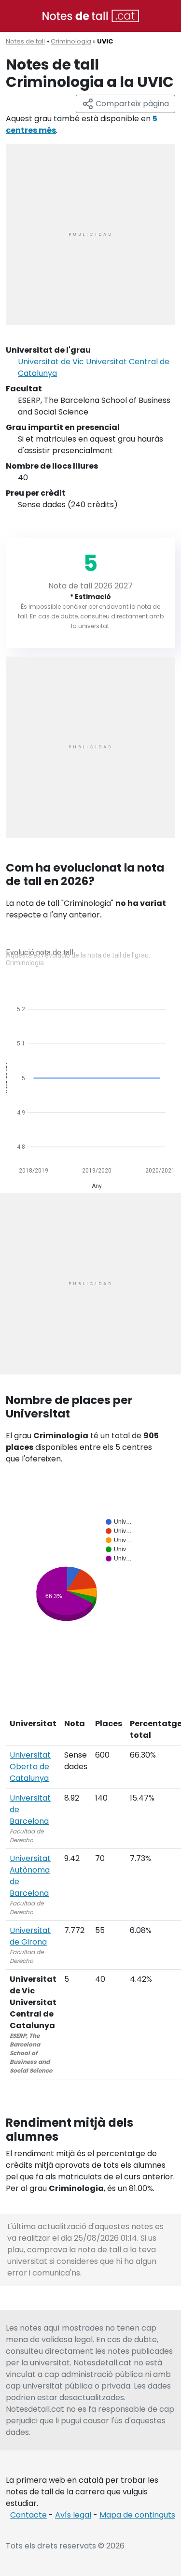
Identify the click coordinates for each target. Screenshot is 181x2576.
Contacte (28, 2515)
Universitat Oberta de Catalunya (30, 1767)
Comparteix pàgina (131, 104)
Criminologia (71, 41)
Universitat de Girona (30, 1936)
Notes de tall (25, 41)
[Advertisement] (90, 235)
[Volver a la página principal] (91, 15)
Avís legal (73, 2515)
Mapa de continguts (137, 2515)
